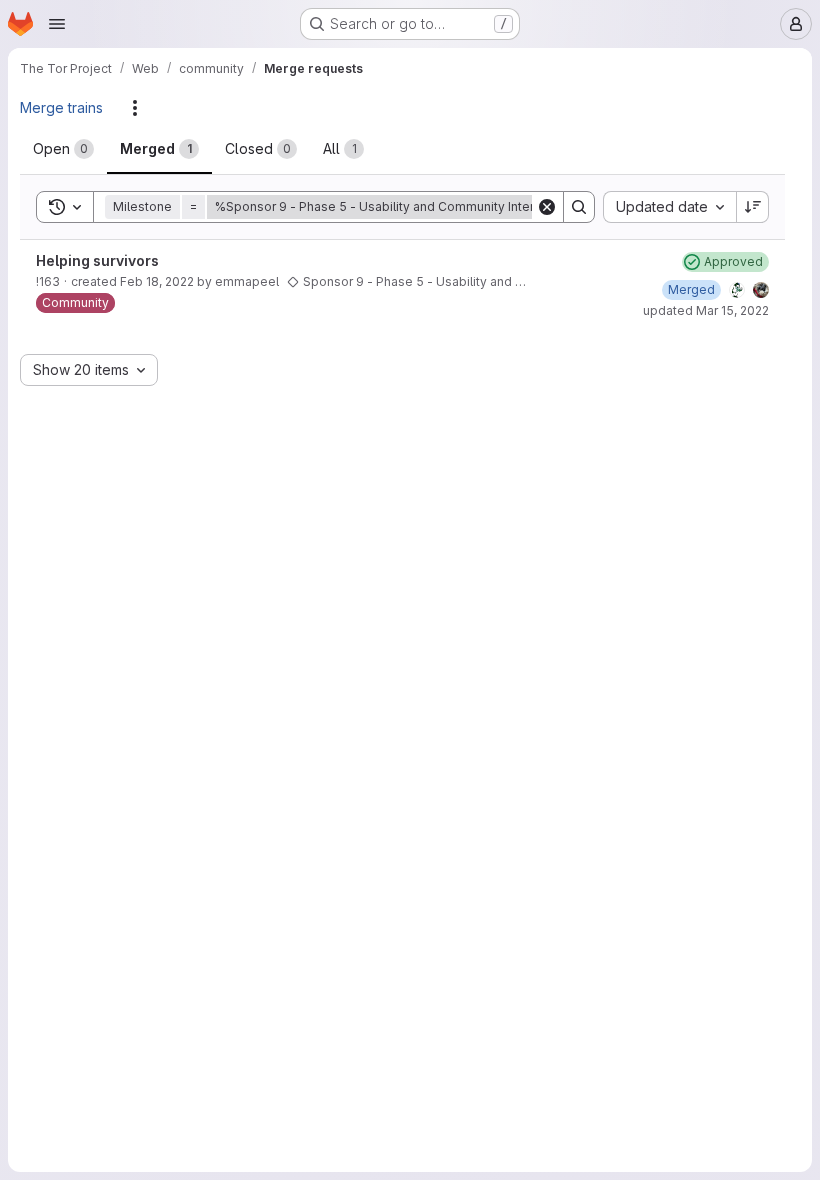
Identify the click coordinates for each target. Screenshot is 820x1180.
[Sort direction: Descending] (753, 207)
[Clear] (547, 207)
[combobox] (669, 207)
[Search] (579, 207)
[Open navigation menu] (57, 24)
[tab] (63, 149)
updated (706, 310)
